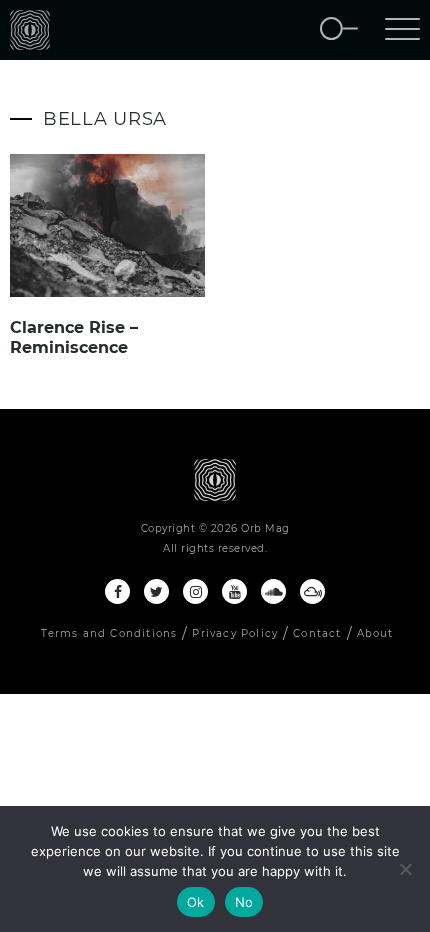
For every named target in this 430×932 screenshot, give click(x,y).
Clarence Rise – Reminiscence (74, 337)
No (244, 902)
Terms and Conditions (109, 633)
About (375, 633)
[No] (405, 869)
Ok (196, 902)
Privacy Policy (235, 633)
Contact (317, 633)
